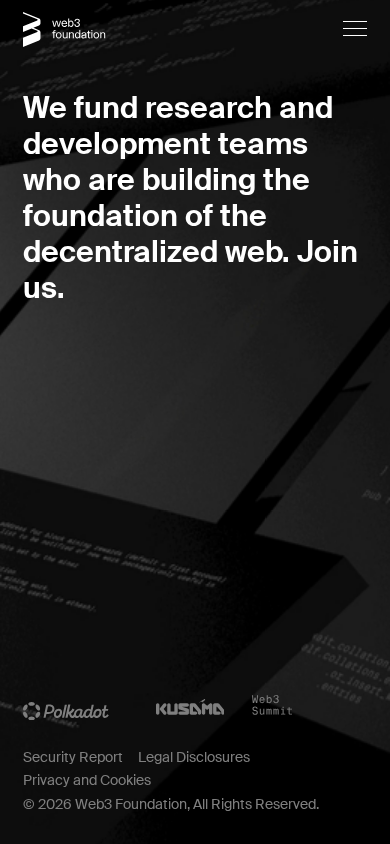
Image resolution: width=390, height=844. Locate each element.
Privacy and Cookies (87, 780)
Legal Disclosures (194, 757)
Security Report (73, 757)
